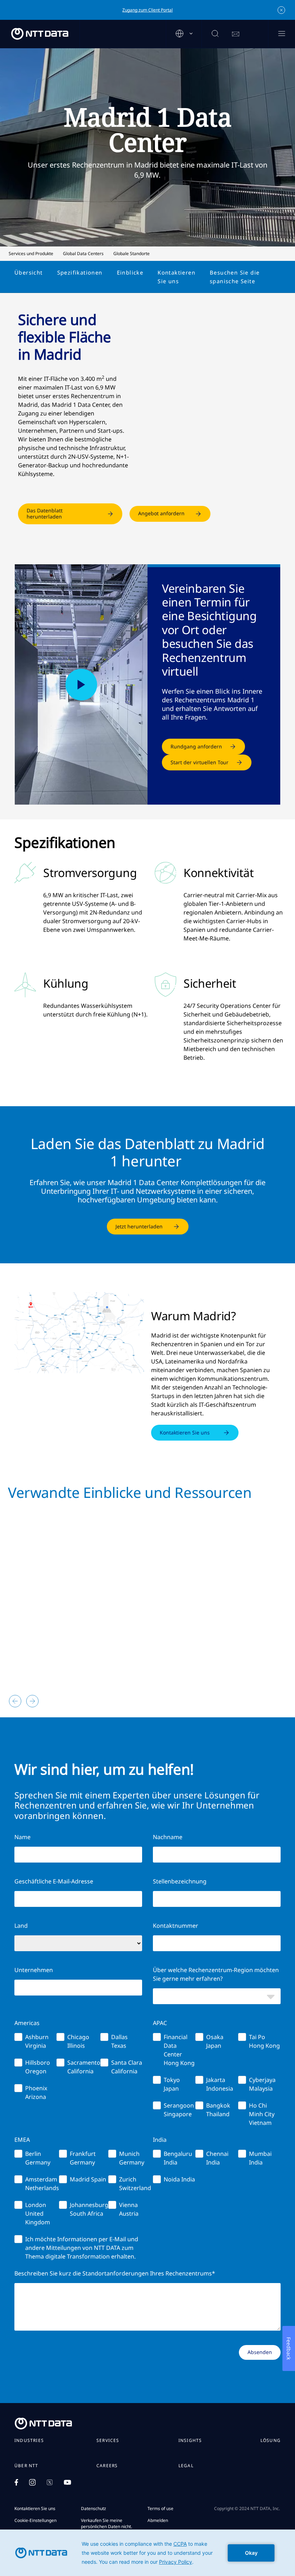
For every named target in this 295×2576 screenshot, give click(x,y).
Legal (186, 2466)
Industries (29, 2441)
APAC (160, 2023)
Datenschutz (94, 2508)
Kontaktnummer (176, 1926)
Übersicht (29, 272)
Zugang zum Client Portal (147, 10)
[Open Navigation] (282, 34)
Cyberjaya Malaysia (262, 2084)
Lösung (271, 2441)
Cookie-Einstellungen (35, 2520)
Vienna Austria (129, 2209)
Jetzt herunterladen (139, 1226)
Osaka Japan (215, 2041)
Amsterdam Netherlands (42, 2184)
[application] (147, 2553)
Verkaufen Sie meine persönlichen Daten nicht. (106, 2523)
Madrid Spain (88, 2179)
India (160, 2140)
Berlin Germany (38, 2158)
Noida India (179, 2179)
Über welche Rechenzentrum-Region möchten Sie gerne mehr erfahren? (216, 1974)
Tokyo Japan (172, 2084)
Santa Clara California (127, 2067)
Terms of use (160, 2508)
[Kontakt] (236, 34)
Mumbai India (260, 2158)
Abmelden (158, 2520)
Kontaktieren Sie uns (176, 277)
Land (21, 1926)
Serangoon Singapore (179, 2110)
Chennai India (217, 2158)
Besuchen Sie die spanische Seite (235, 277)
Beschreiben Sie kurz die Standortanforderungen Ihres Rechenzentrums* (115, 2273)
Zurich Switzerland (135, 2184)
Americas (27, 2023)
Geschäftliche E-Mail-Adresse (54, 1881)
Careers (107, 2466)
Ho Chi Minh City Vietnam (262, 2114)
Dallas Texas (119, 2041)
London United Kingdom (38, 2214)
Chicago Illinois (78, 2041)
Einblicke (130, 272)
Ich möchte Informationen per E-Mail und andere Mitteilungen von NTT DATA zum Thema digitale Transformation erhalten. (82, 2248)
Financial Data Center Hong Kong (179, 2050)
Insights (190, 2441)
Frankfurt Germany (83, 2158)
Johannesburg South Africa (89, 2209)
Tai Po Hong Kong (264, 2041)
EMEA (22, 2140)
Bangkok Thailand (218, 2110)
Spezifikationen (80, 272)
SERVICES (108, 2441)
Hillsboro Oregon (38, 2067)
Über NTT (26, 2466)
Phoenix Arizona (36, 2092)
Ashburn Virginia (37, 2041)
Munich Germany (132, 2158)
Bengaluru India (178, 2158)
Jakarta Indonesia (220, 2084)
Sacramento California (84, 2067)
